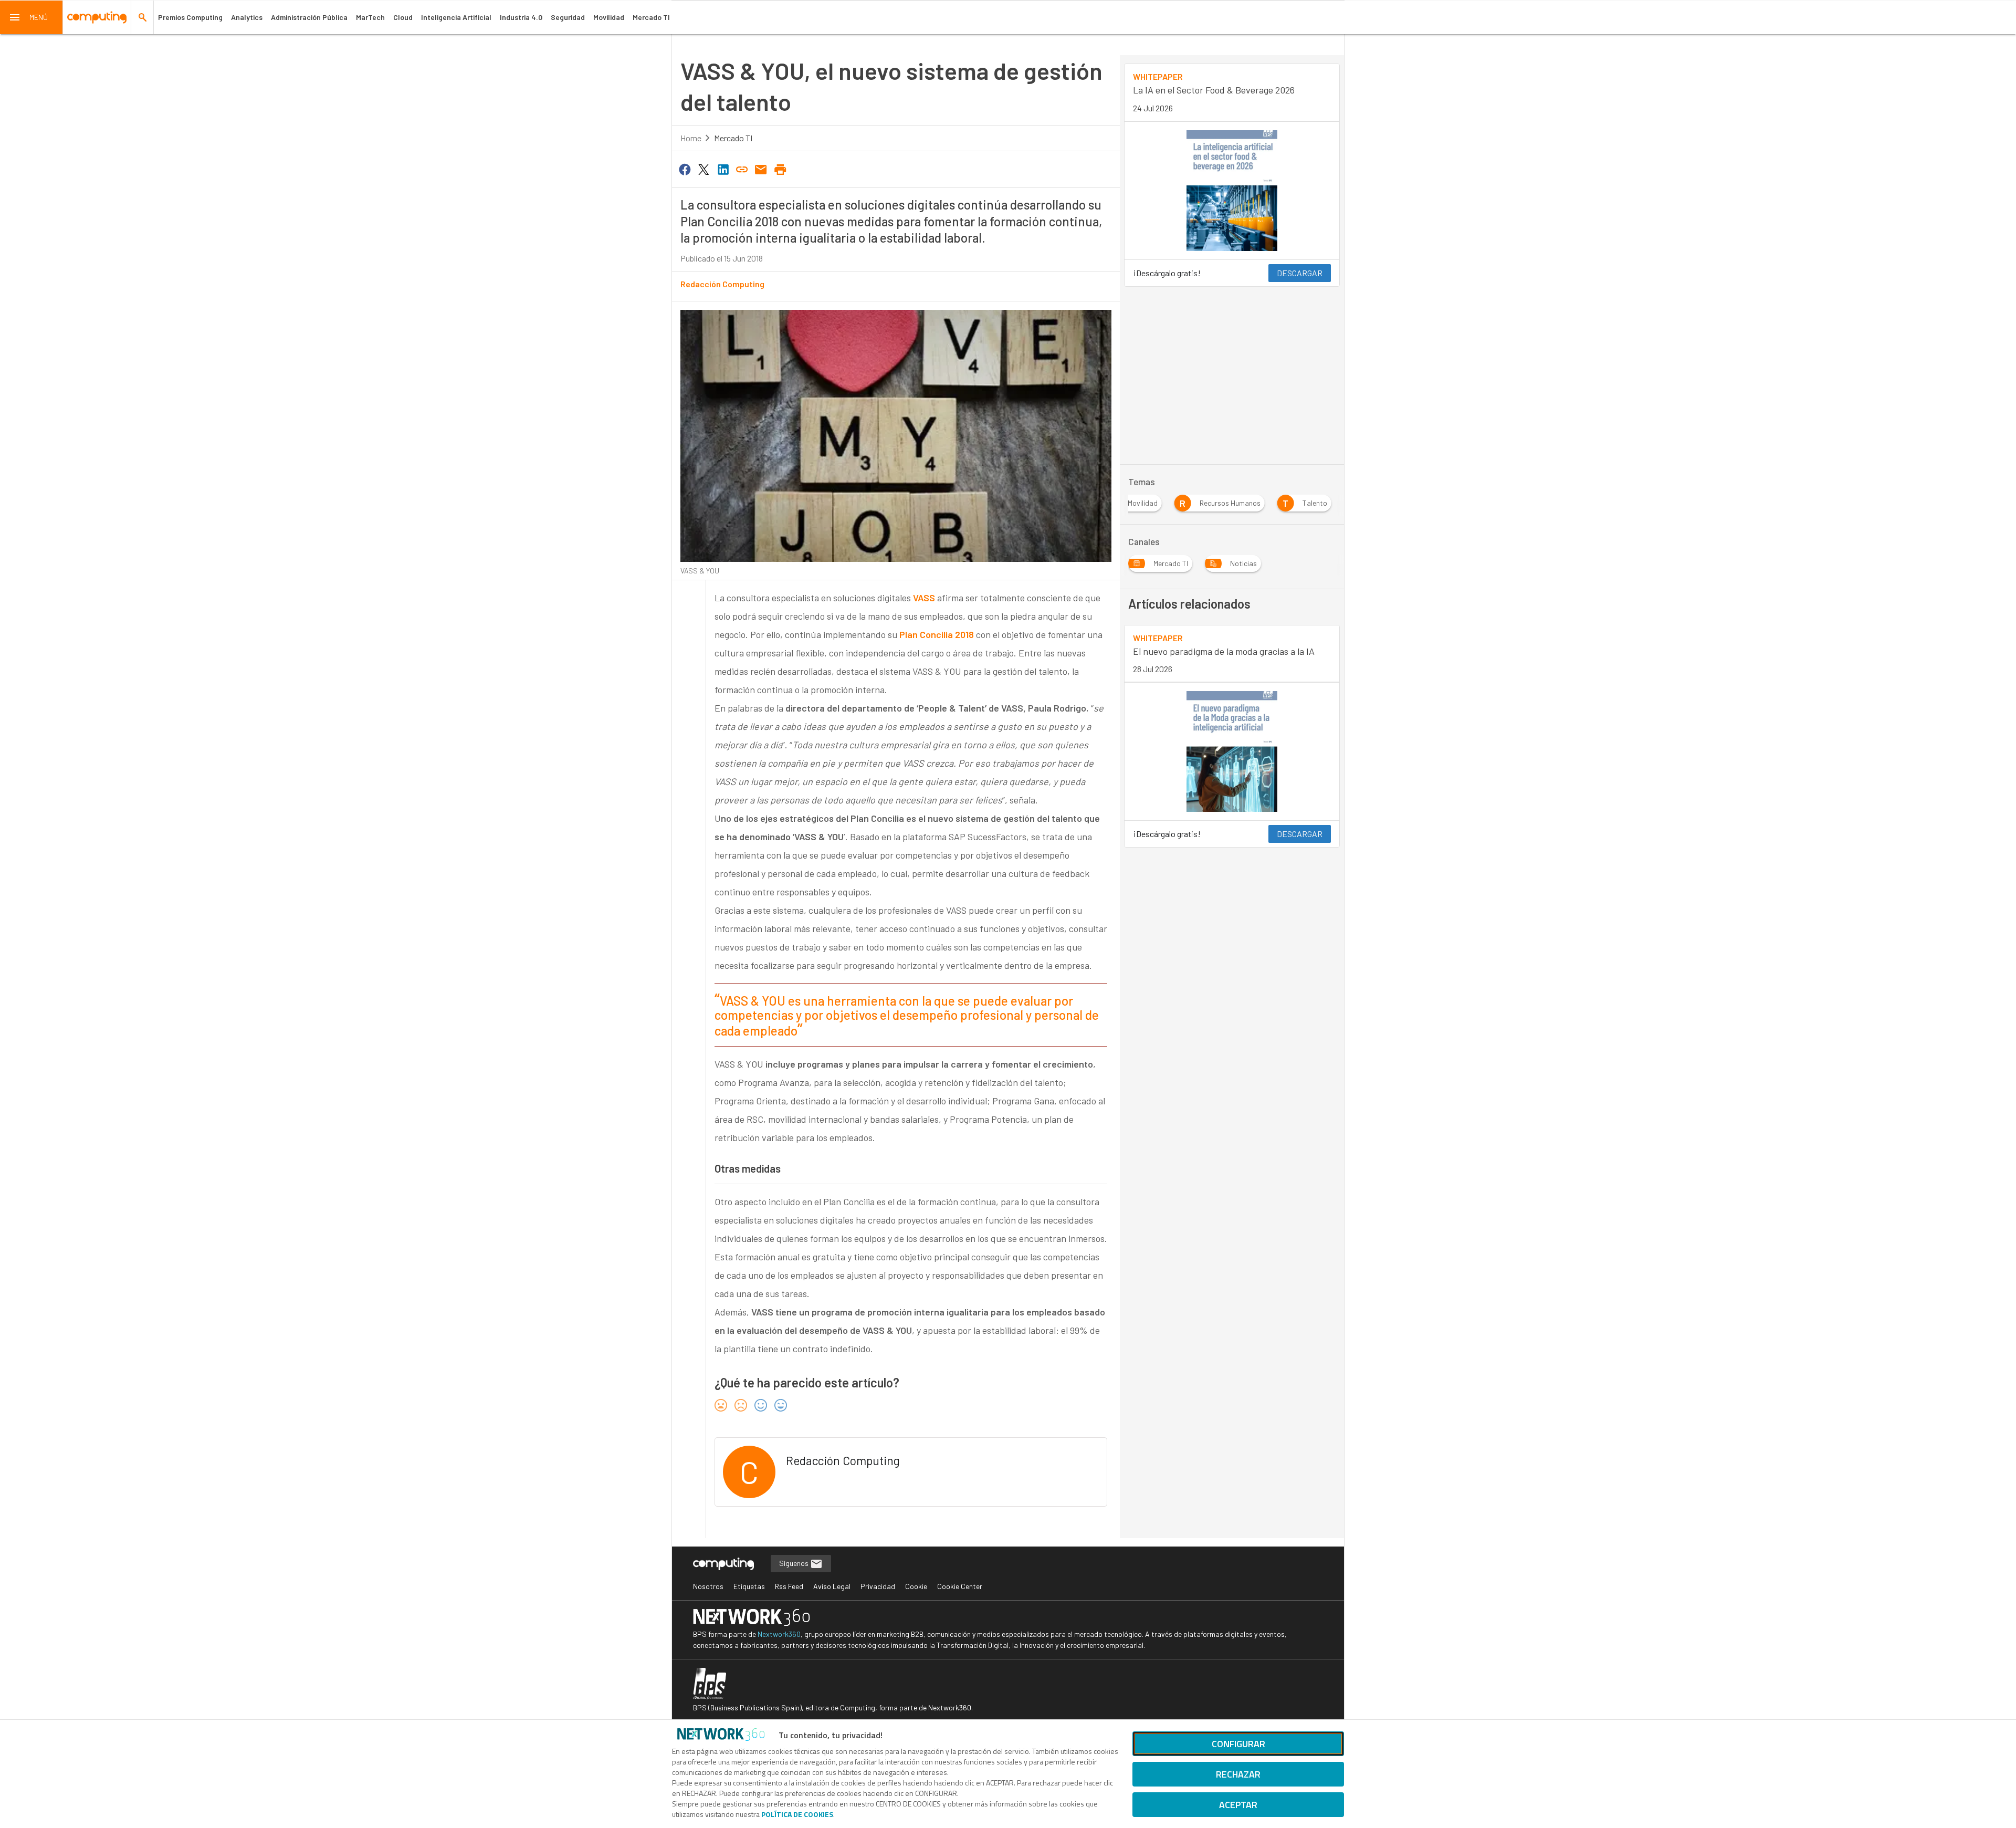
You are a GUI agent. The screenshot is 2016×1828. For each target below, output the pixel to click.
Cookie (916, 1586)
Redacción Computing (722, 284)
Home (691, 138)
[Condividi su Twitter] (703, 169)
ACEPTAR (1238, 1805)
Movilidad (609, 17)
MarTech (370, 17)
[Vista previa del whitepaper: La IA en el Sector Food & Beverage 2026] (1232, 191)
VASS (924, 598)
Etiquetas (749, 1586)
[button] (31, 17)
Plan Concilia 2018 (937, 634)
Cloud (403, 17)
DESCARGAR (1300, 273)
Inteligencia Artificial (456, 17)
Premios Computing (190, 17)
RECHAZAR (1238, 1774)
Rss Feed (789, 1586)
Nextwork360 (779, 1634)
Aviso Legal (832, 1586)
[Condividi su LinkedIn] (723, 169)
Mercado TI (651, 17)
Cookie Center (960, 1586)
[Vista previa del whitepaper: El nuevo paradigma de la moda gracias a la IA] (1232, 751)
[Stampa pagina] (780, 169)
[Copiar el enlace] (742, 169)
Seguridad (568, 17)
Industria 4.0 (521, 17)
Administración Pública (309, 17)
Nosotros (708, 1586)
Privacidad (878, 1586)
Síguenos (795, 1563)
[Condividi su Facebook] (685, 169)
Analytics (247, 17)
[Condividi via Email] (761, 169)
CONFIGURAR (1238, 1744)
